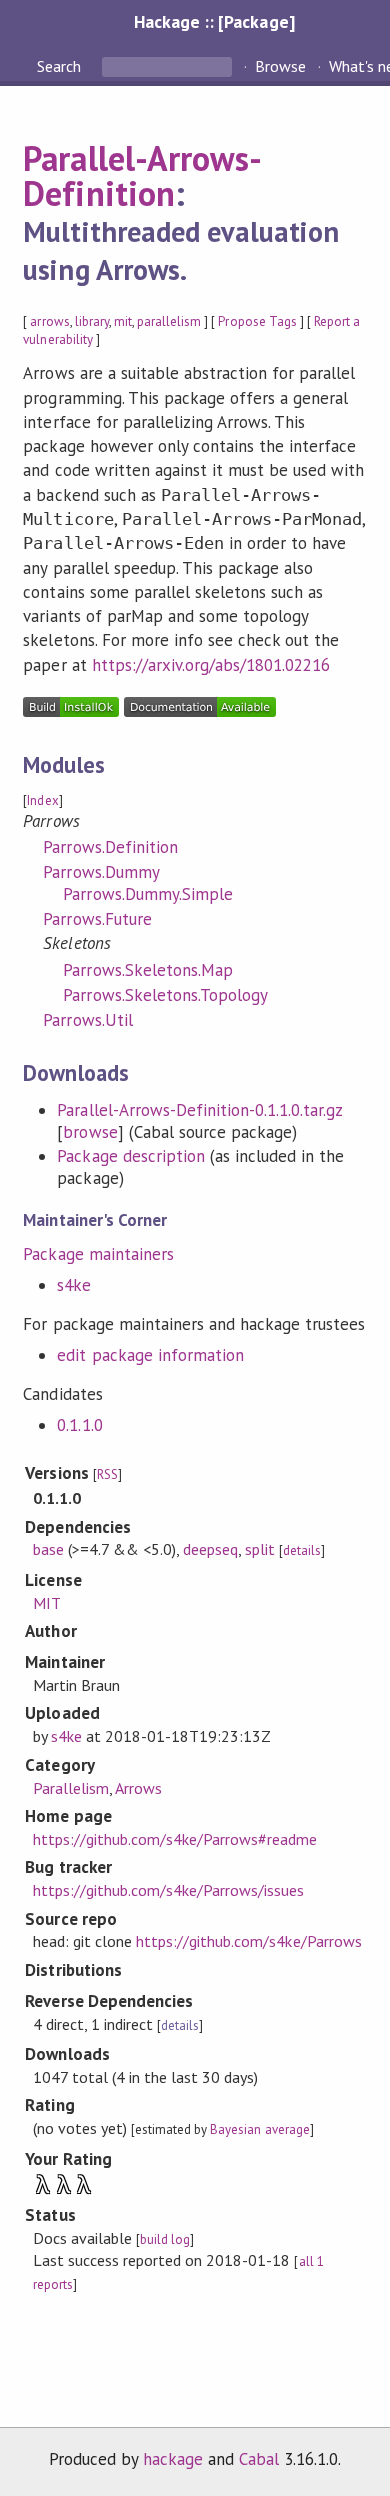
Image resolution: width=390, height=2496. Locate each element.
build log (165, 2239)
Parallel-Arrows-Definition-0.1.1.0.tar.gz (199, 1110)
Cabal (259, 2459)
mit (123, 321)
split (260, 1549)
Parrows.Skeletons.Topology (165, 995)
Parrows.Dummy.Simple (147, 894)
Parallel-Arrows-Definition (142, 176)
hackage (173, 2459)
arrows (49, 321)
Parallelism (71, 1788)
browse (90, 1132)
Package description (130, 1156)
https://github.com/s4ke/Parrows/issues (169, 1890)
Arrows (138, 1788)
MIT (47, 1603)
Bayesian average (259, 2129)
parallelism (169, 321)
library (92, 321)
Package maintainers (98, 1254)
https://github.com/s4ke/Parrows (249, 1941)
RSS (107, 1474)
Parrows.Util (87, 1020)
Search (61, 66)
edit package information (150, 1355)
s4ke (74, 1285)
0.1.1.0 (79, 1425)
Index (42, 800)
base (48, 1549)
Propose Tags (257, 321)
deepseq (210, 1549)
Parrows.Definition (110, 847)
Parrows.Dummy (101, 872)
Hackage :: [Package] (214, 21)
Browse (280, 66)
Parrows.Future (97, 919)
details (302, 1550)
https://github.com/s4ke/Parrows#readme (175, 1839)
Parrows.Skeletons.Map (148, 970)
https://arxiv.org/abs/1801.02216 (211, 665)
